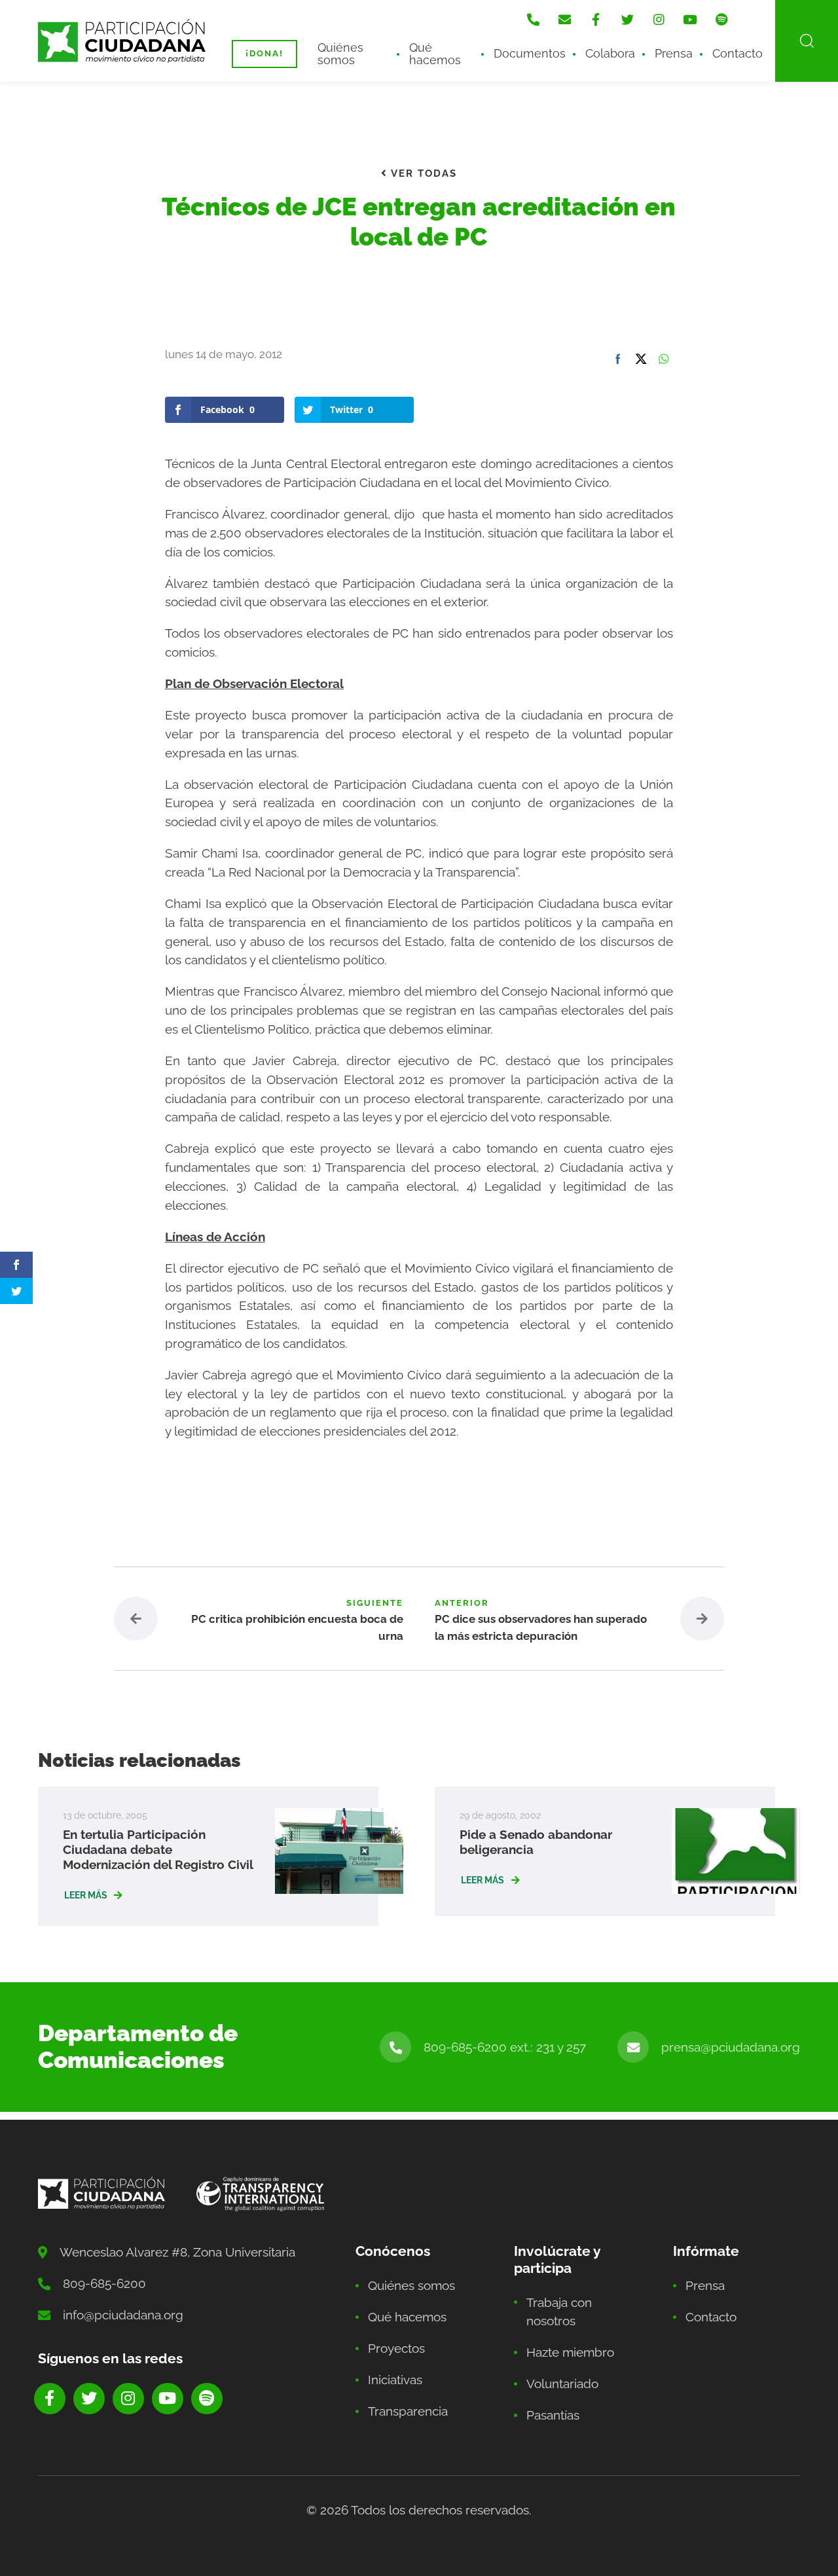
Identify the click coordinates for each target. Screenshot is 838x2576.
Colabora (610, 53)
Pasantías (553, 2415)
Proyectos (396, 2348)
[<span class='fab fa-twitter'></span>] (627, 20)
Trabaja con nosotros (559, 2312)
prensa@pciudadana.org (731, 2047)
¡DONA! (264, 53)
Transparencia (408, 2411)
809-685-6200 (104, 2283)
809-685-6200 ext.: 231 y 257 (505, 2047)
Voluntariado (562, 2384)
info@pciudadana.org (123, 2315)
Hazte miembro (570, 2352)
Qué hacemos (435, 53)
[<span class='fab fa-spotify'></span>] (721, 20)
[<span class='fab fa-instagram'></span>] (659, 20)
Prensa (674, 53)
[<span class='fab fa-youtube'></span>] (690, 20)
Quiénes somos (340, 53)
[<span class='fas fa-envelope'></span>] (564, 20)
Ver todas (422, 173)
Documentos (530, 53)
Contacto (738, 53)
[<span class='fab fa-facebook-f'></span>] (596, 20)
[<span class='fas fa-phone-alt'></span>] (533, 20)
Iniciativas (395, 2380)
